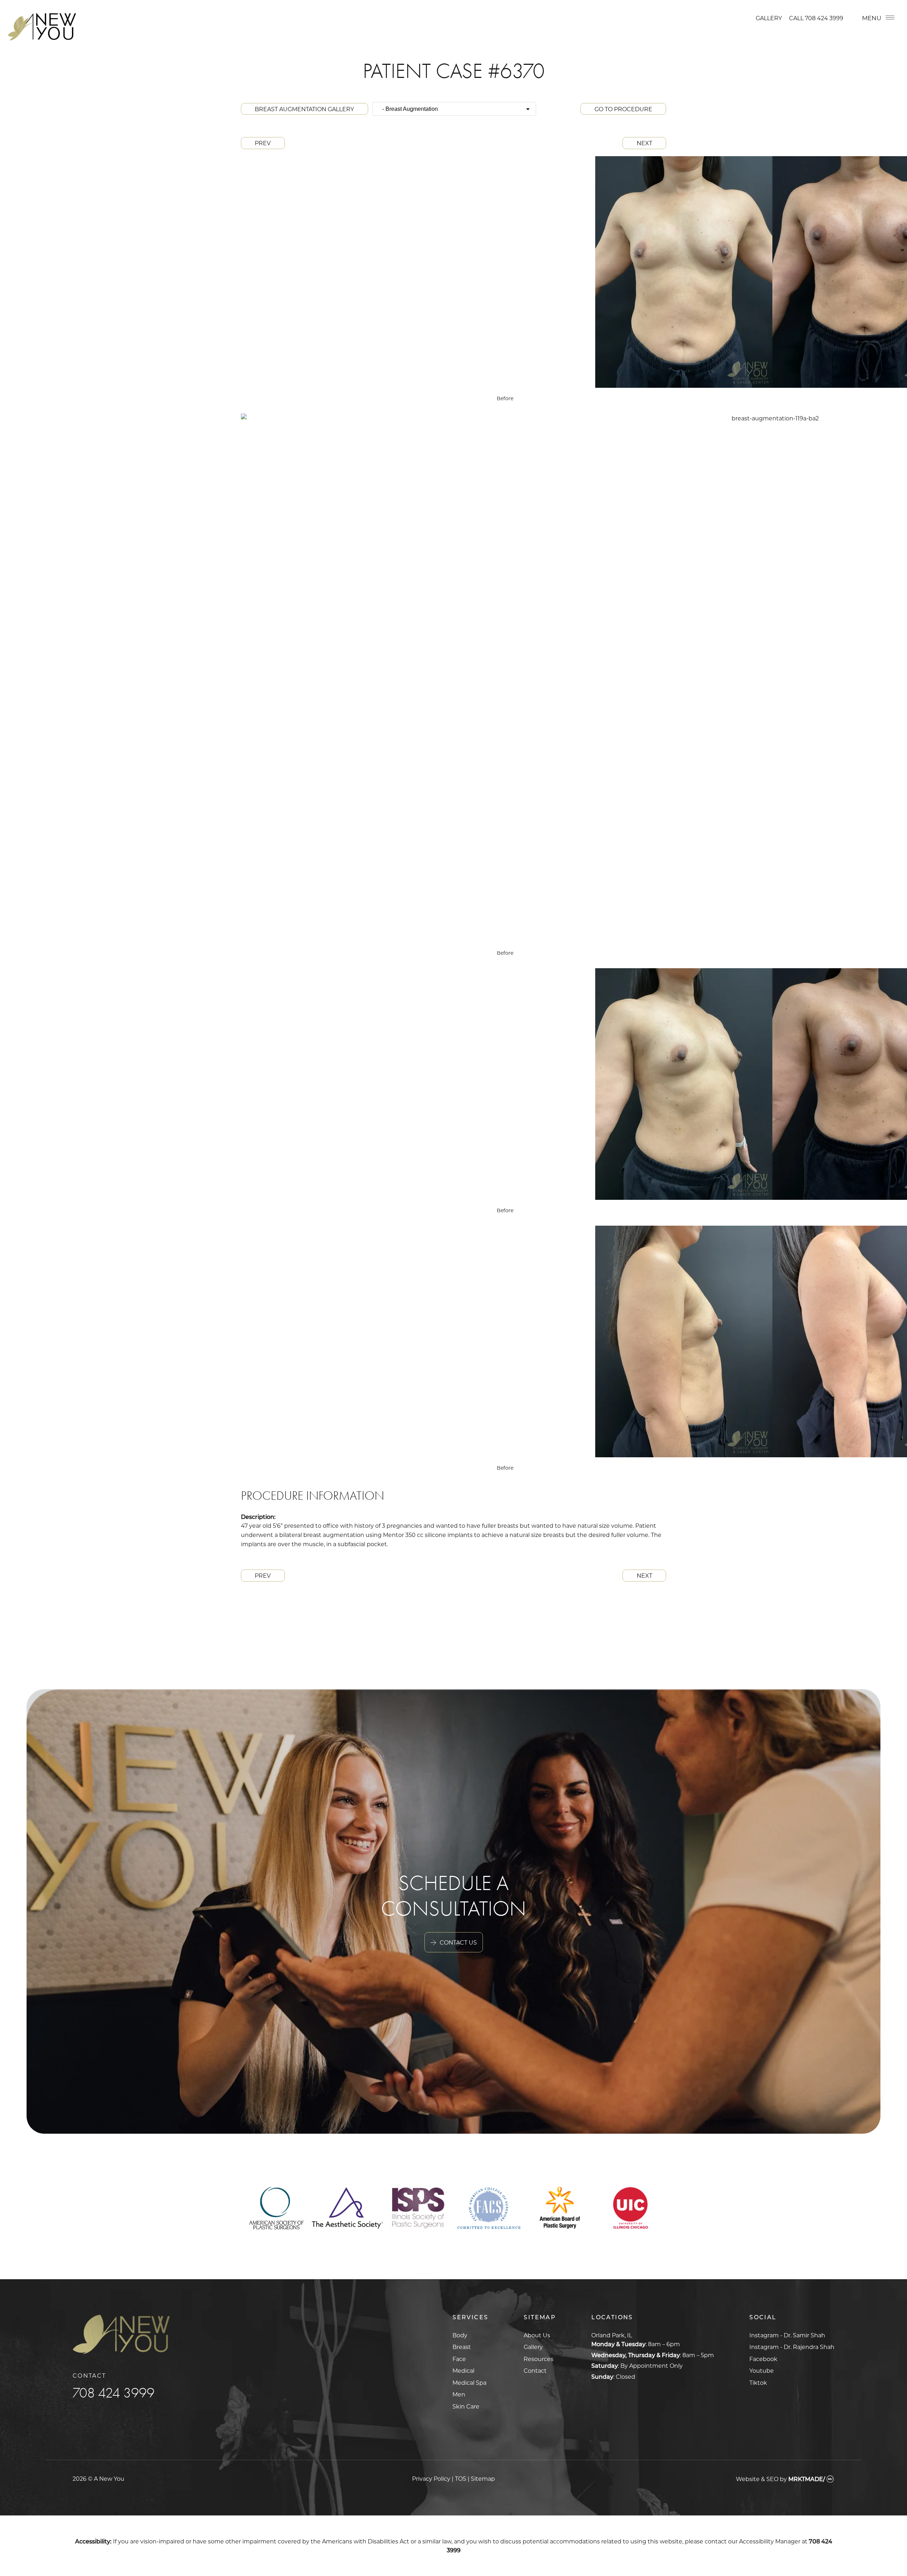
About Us (537, 2335)
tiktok (758, 2382)
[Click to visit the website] (277, 2227)
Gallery (769, 18)
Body (460, 2335)
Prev (263, 143)
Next (644, 143)
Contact (535, 2370)
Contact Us (458, 1942)
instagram (787, 2335)
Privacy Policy (431, 2478)
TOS (461, 2478)
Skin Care (466, 2406)
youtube (762, 2370)
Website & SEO (757, 2479)
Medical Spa (469, 2382)
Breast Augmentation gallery (304, 109)
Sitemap (483, 2478)
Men (459, 2394)
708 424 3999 (824, 18)
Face (459, 2359)
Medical (463, 2370)
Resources (539, 2359)
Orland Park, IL (612, 2335)
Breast (462, 2347)
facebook (763, 2359)
